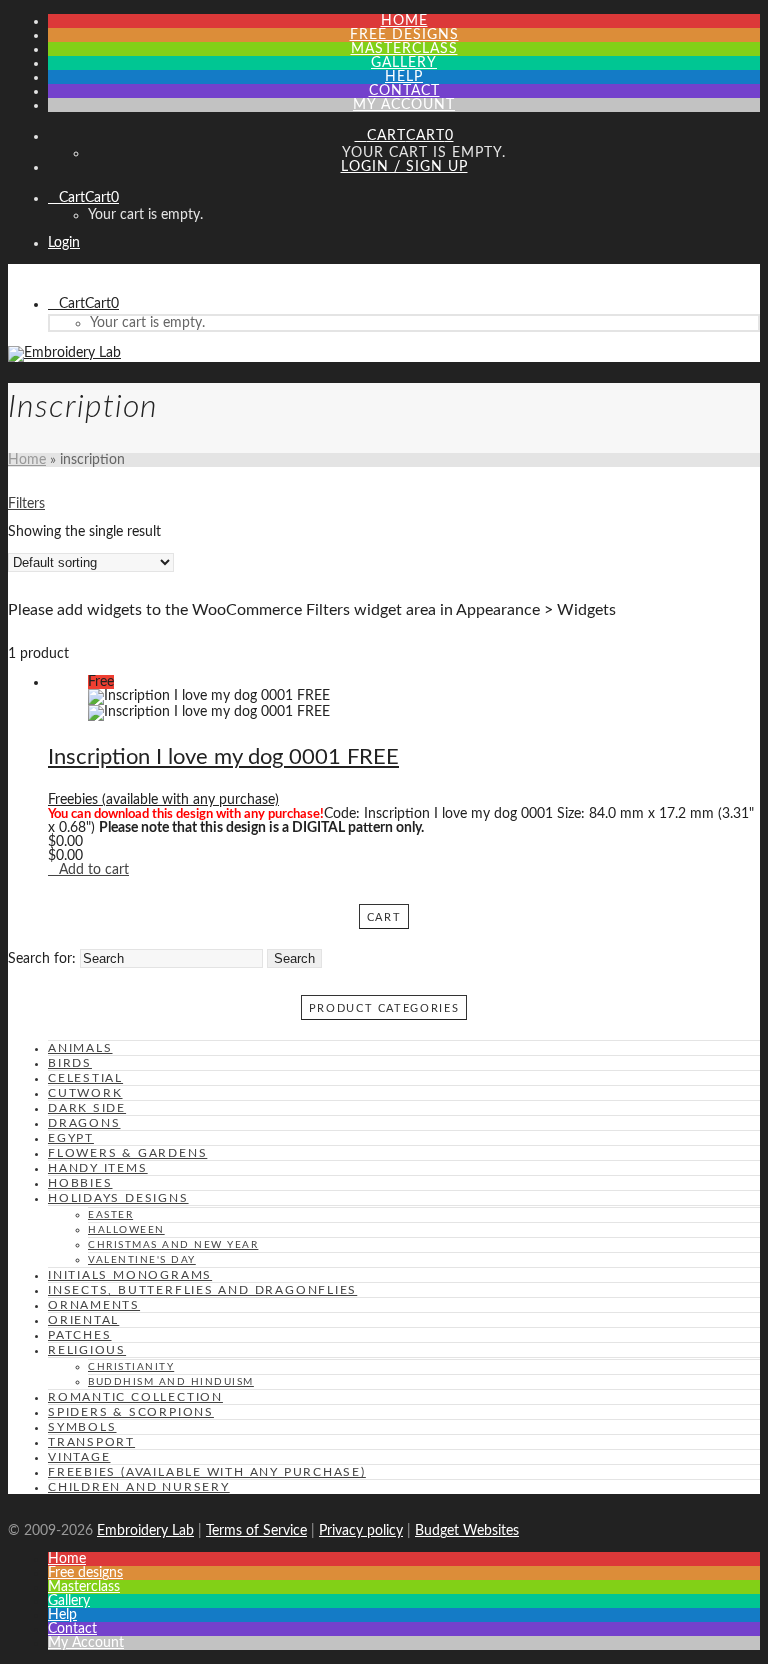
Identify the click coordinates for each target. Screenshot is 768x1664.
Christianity (131, 1367)
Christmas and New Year (173, 1245)
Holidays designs (118, 1198)
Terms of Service (256, 1531)
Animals (80, 1048)
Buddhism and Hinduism (171, 1382)
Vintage (79, 1457)
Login (64, 243)
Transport (91, 1442)
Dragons (84, 1123)
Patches (80, 1335)
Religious (87, 1350)
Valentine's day (142, 1260)
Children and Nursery (139, 1487)
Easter (110, 1215)
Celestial (85, 1078)
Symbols (82, 1427)
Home (27, 460)
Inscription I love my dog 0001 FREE (223, 757)
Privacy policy (361, 1531)
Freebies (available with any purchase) (163, 800)
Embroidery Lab (145, 1531)
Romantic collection (135, 1397)
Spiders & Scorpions (131, 1412)
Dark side (87, 1108)
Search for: (42, 959)
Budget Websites (467, 1531)
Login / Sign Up (404, 167)
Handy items (98, 1168)
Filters (26, 504)
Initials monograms (130, 1275)
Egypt (71, 1138)
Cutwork (85, 1093)
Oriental (83, 1320)
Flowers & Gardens (127, 1153)
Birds (70, 1063)
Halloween (126, 1230)
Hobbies (80, 1183)
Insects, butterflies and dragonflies (202, 1290)
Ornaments (94, 1305)
